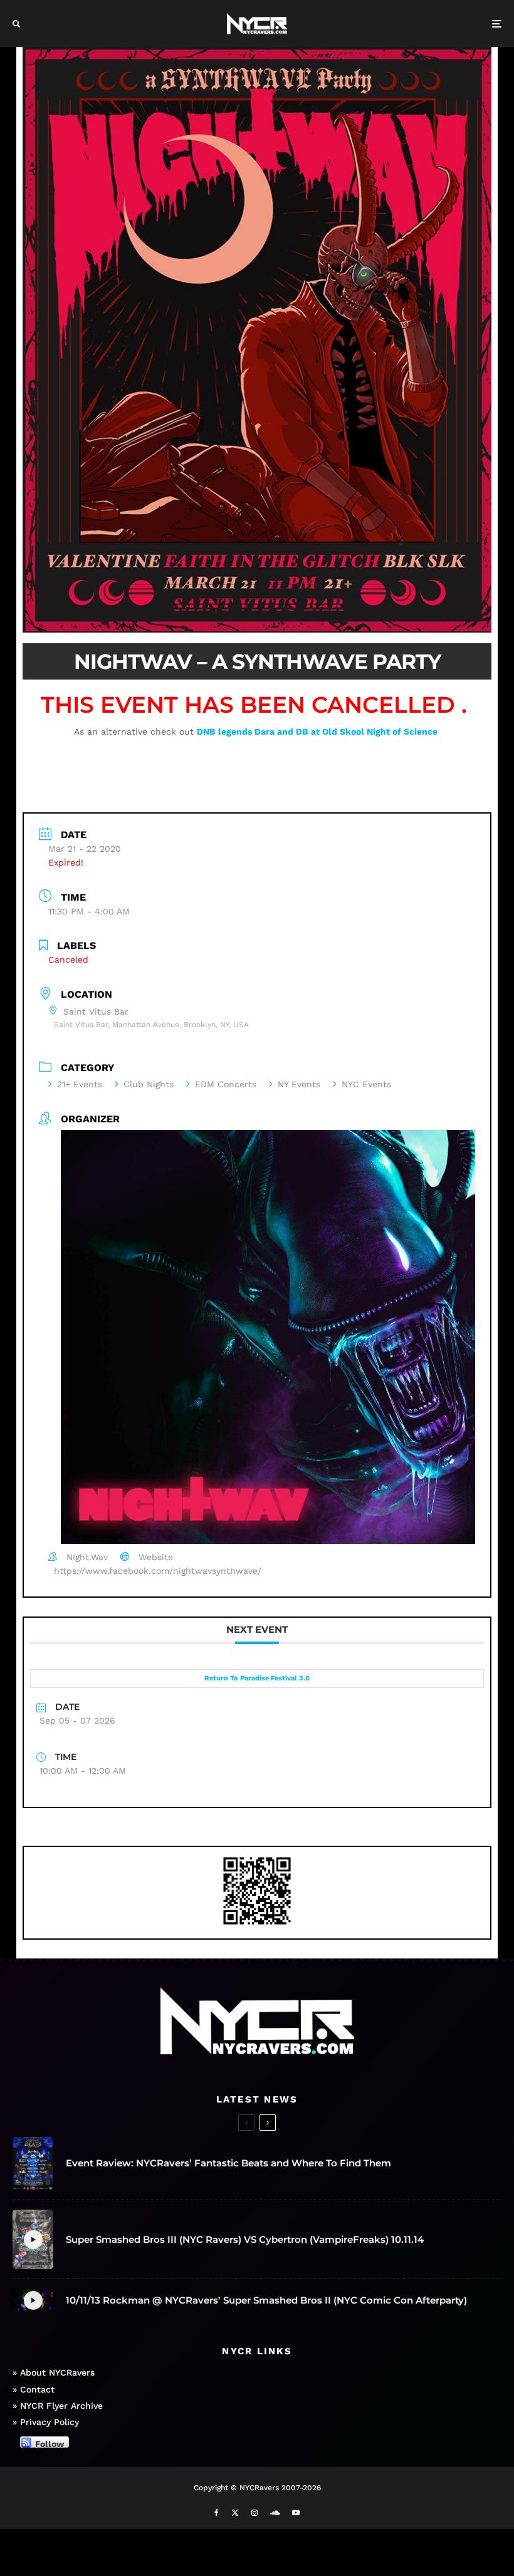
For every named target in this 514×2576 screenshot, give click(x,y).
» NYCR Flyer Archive (58, 2406)
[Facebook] (217, 2513)
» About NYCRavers (54, 2372)
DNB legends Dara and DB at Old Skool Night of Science (318, 732)
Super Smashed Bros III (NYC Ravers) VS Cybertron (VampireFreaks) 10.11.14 (245, 2240)
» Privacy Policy (46, 2422)
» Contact (34, 2389)
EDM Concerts (226, 1084)
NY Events (299, 1084)
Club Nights (149, 1084)
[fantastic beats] (33, 2164)
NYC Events (366, 1084)
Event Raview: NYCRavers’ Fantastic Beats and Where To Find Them (228, 2163)
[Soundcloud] (275, 2513)
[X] (235, 2513)
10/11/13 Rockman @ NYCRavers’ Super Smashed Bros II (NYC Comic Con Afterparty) (266, 2300)
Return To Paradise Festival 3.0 (257, 1678)
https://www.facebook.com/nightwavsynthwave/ (158, 1571)
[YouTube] (296, 2513)
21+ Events (80, 1084)
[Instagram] (254, 2513)
